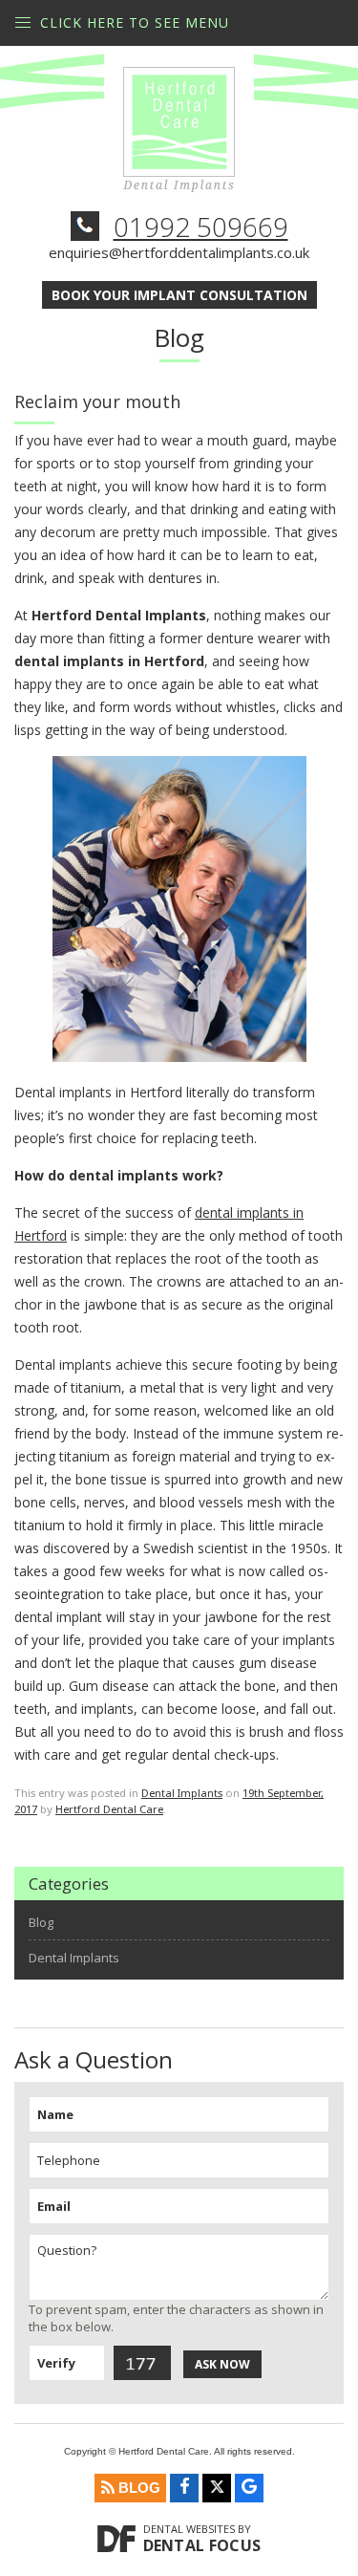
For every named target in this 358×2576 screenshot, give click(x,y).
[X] (217, 2488)
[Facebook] (184, 2488)
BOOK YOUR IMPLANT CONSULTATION (179, 295)
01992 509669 (201, 227)
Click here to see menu (135, 22)
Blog (41, 1923)
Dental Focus (202, 2545)
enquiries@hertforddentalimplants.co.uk (179, 252)
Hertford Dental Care (109, 1809)
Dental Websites (189, 2529)
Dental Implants (182, 1793)
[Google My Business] (249, 2488)
